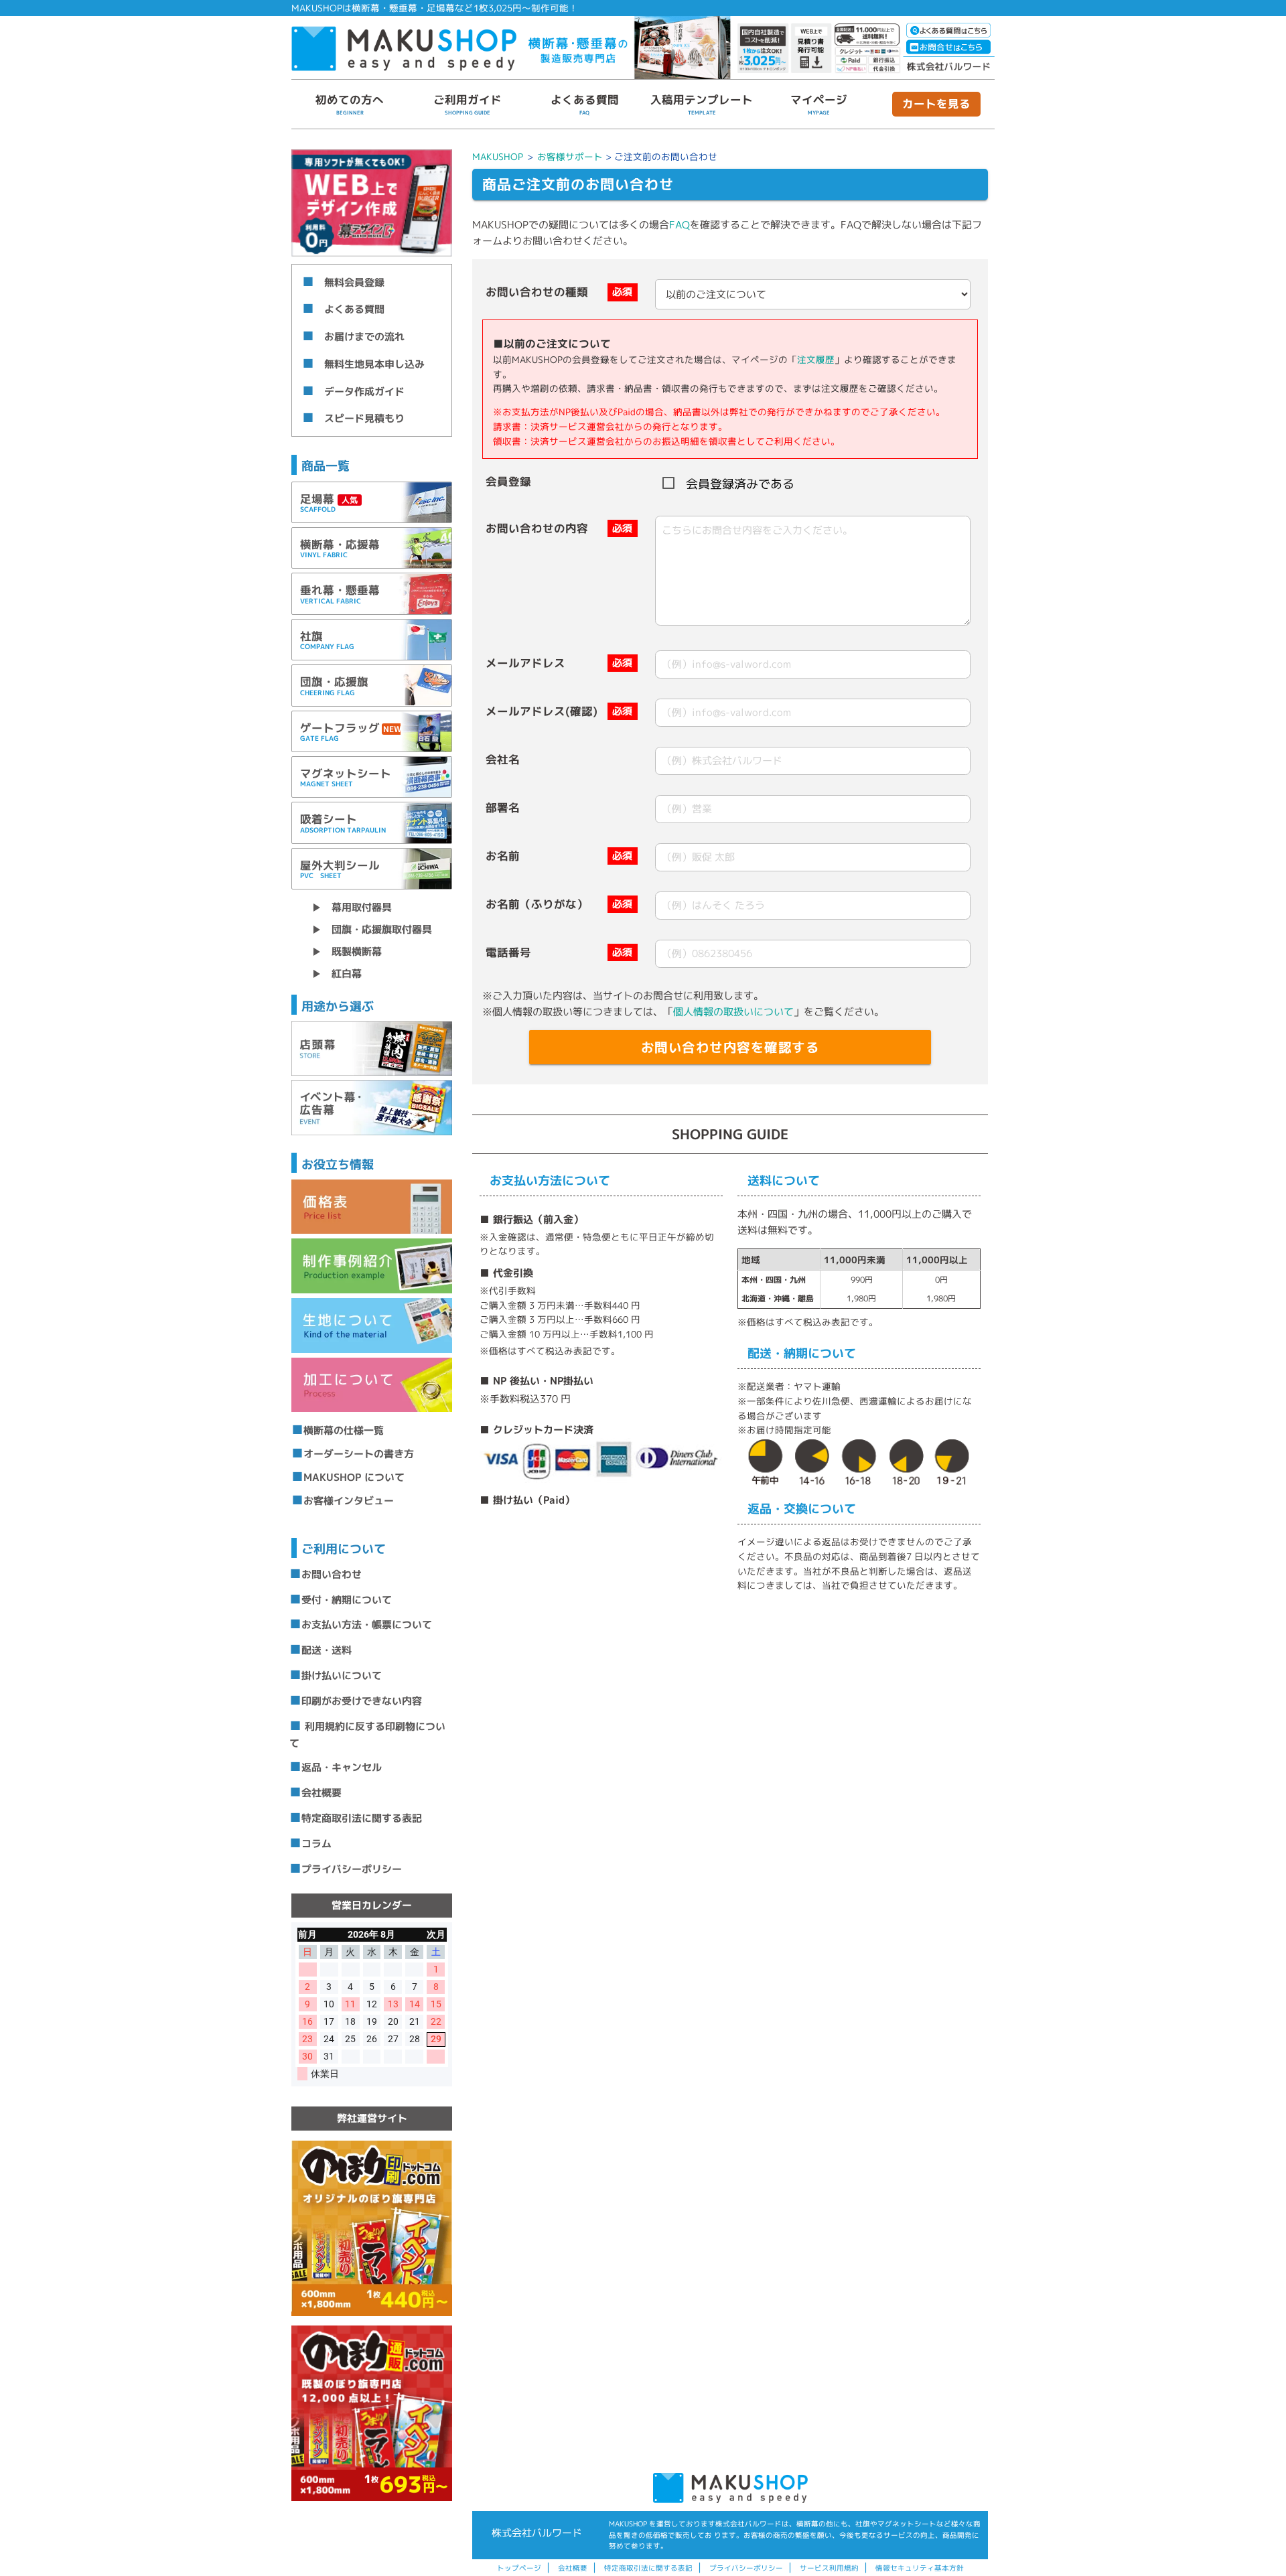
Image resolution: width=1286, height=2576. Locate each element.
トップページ (519, 2568)
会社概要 (573, 2568)
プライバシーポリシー (746, 2568)
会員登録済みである (740, 484)
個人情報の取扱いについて (733, 1012)
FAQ (680, 225)
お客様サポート (570, 156)
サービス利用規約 (829, 2568)
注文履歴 (816, 359)
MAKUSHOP (498, 156)
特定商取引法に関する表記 (648, 2568)
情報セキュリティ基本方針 (920, 2568)
